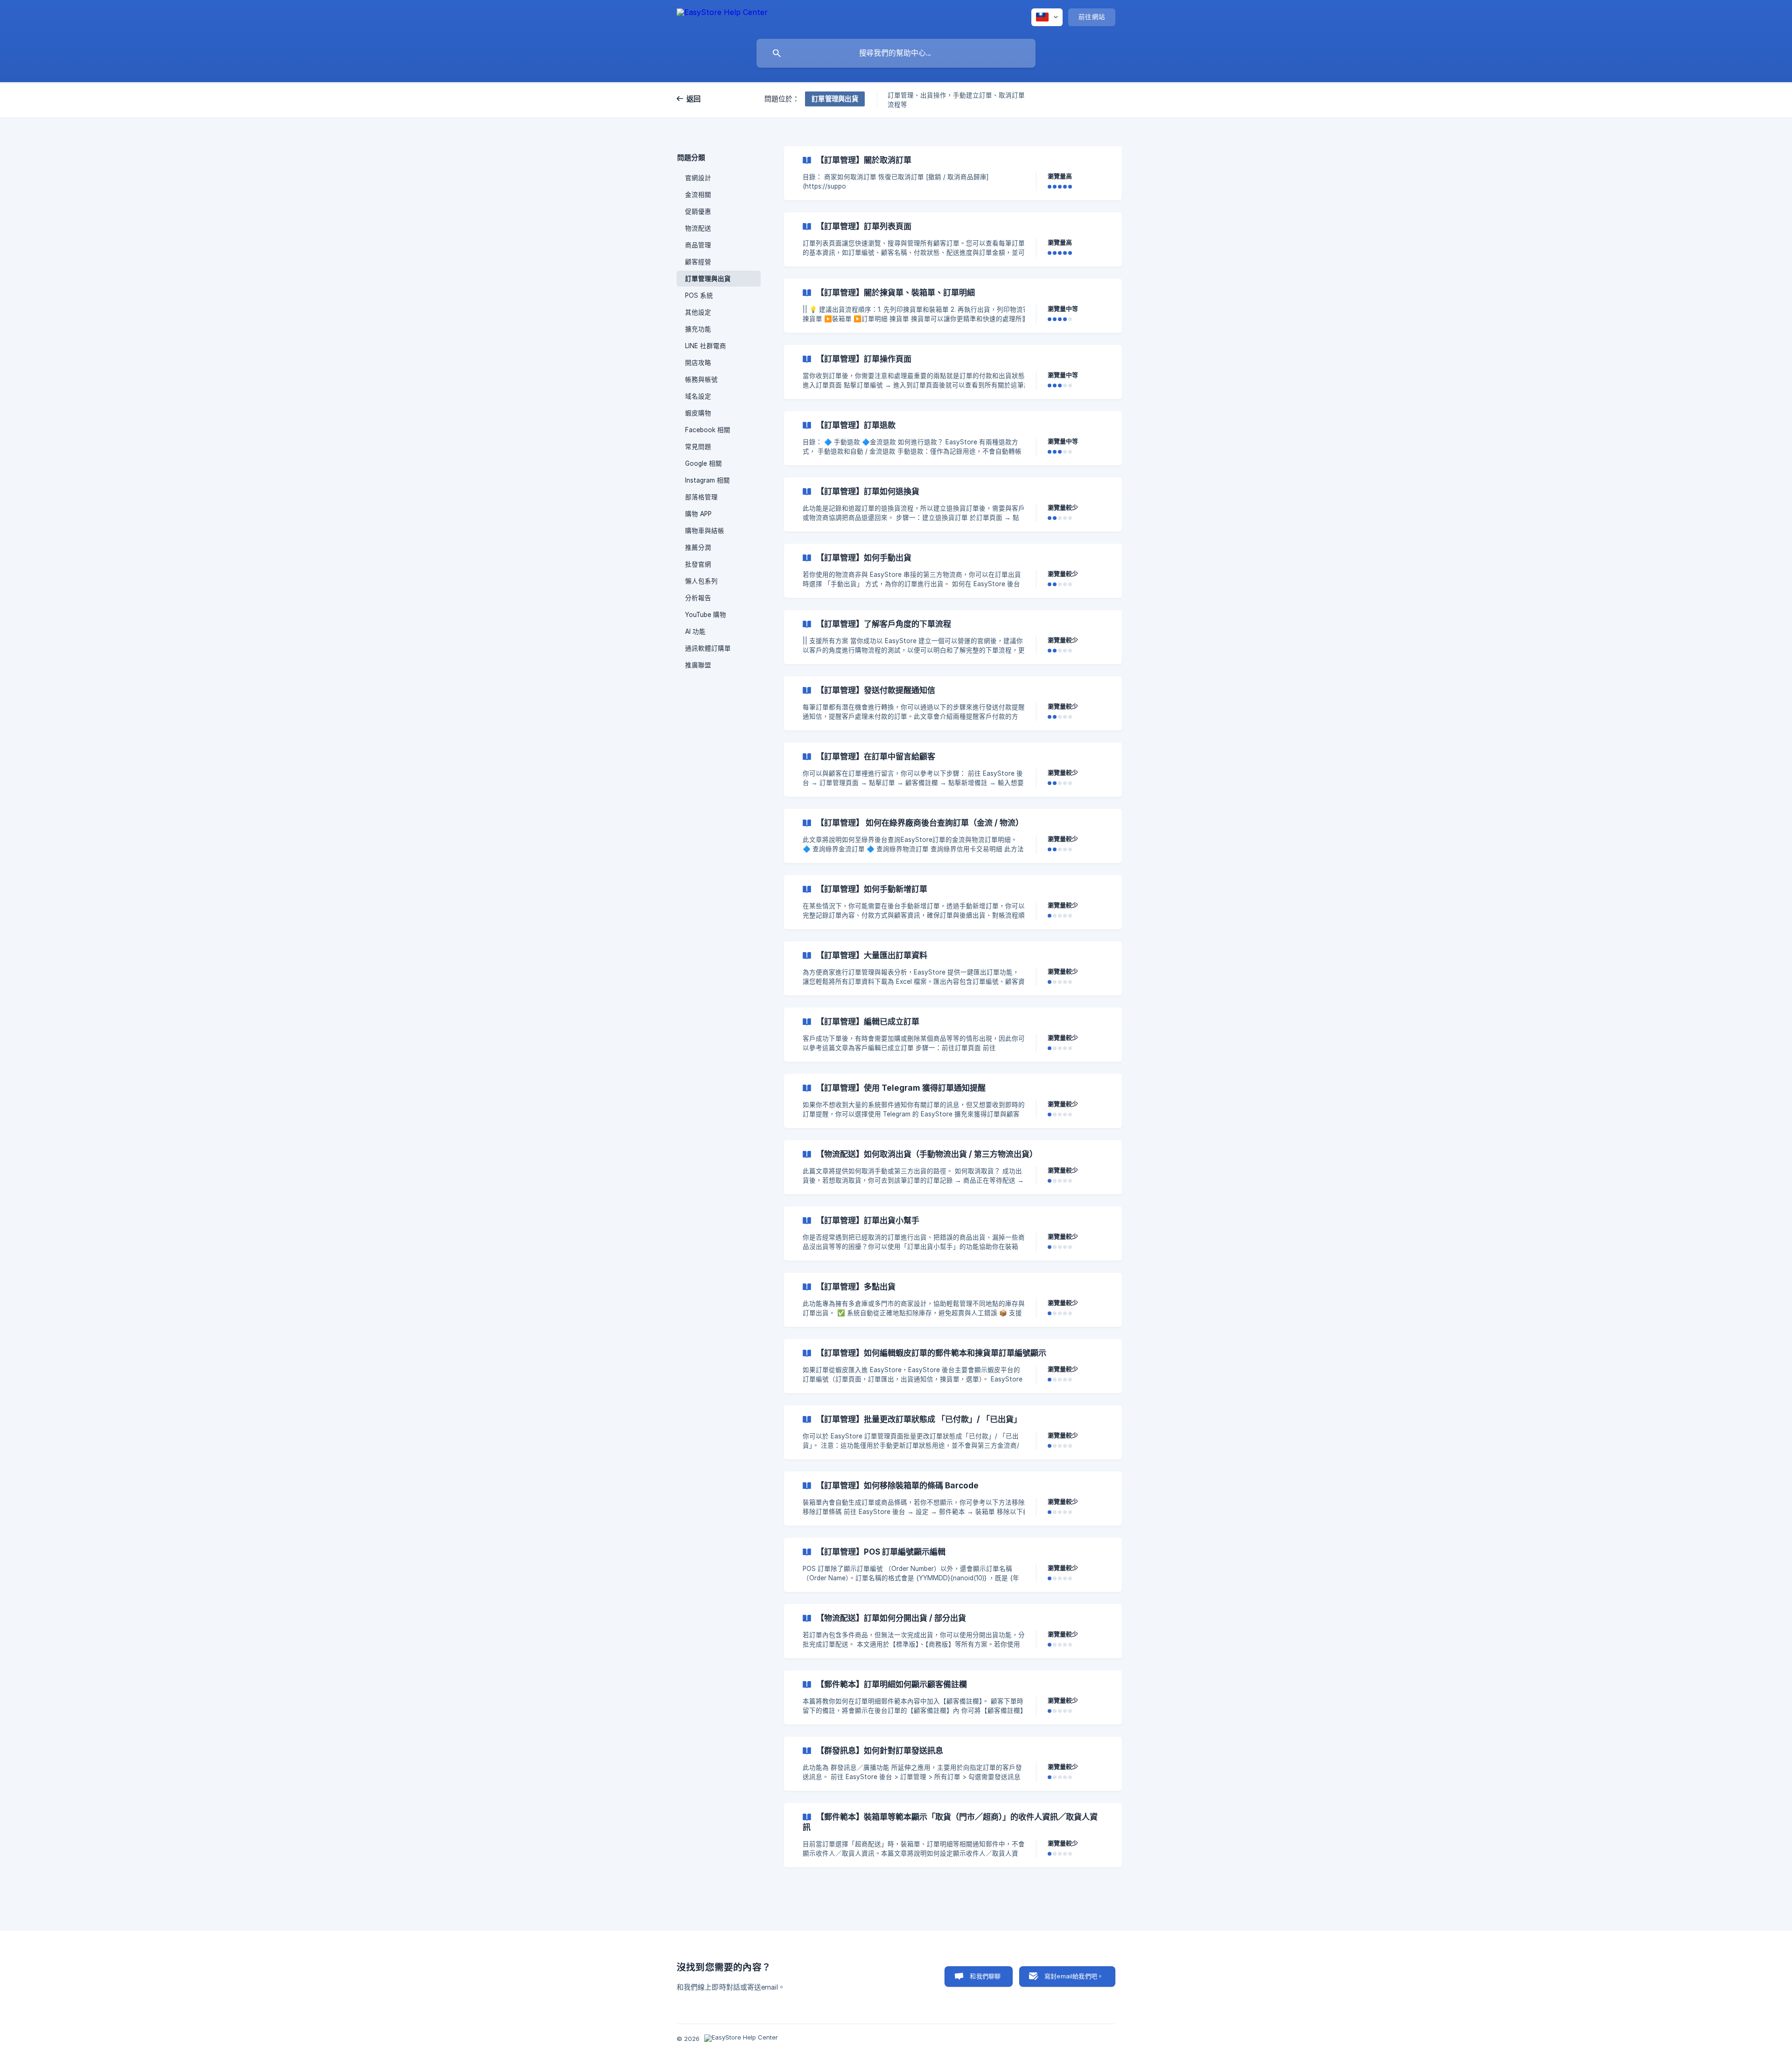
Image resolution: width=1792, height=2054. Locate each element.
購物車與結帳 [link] (705, 531)
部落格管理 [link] (701, 497)
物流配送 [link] (698, 228)
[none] (722, 17)
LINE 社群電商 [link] (706, 346)
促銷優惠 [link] (698, 211)
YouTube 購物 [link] (706, 615)
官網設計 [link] (698, 178)
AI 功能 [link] (695, 631)
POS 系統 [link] (699, 295)
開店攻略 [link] (698, 363)
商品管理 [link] (698, 245)
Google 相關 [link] (703, 463)
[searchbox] (896, 53)
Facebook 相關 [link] (708, 430)
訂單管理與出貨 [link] (708, 279)
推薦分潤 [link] (698, 547)
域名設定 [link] (698, 396)
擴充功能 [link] (698, 329)
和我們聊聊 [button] (985, 1976)
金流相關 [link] (698, 195)
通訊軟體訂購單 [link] (708, 648)
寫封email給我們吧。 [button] (1074, 1976)
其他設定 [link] (698, 312)
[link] (953, 173)
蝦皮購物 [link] (698, 413)
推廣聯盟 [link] (698, 665)
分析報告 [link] (698, 598)
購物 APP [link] (698, 514)
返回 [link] (694, 99)
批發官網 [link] (698, 564)
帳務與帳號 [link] (701, 379)
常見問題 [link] (698, 447)
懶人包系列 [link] (701, 581)
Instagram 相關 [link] (707, 480)
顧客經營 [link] (698, 262)
